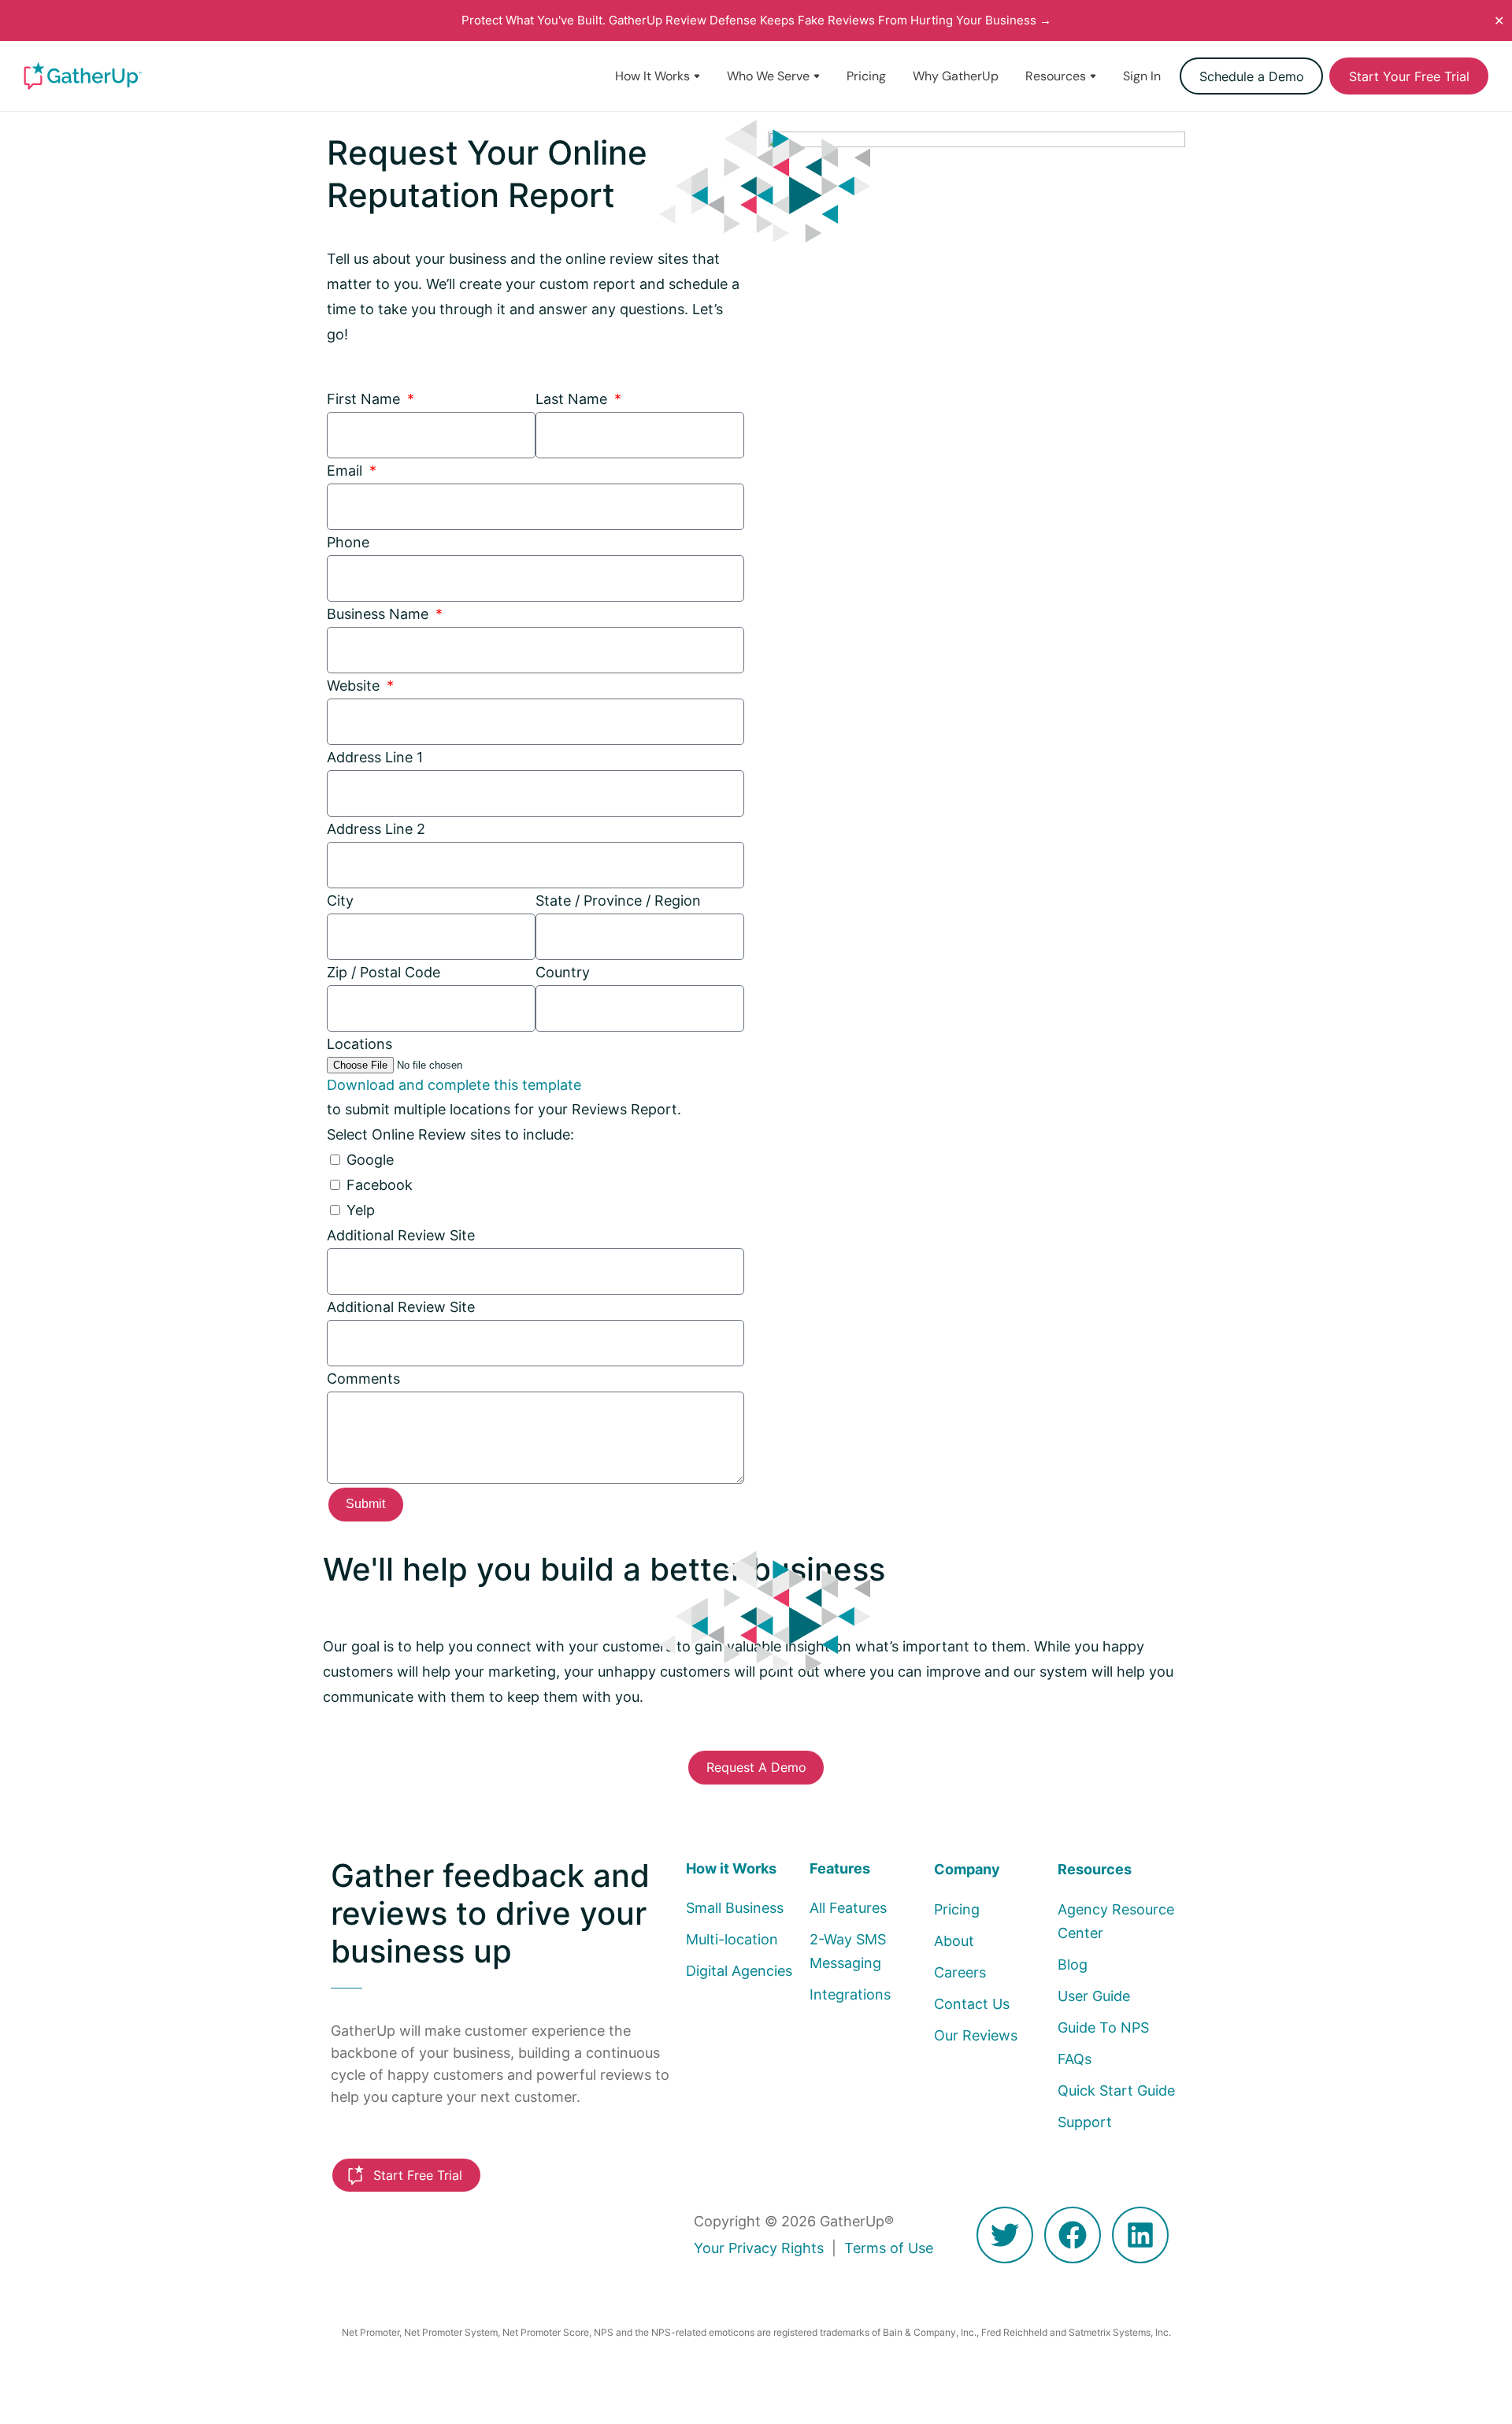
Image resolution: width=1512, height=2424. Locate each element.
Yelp (361, 1210)
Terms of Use (889, 2248)
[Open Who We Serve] (817, 76)
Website (355, 686)
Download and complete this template (454, 1083)
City (340, 901)
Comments (363, 1379)
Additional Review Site (401, 1235)
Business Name (380, 614)
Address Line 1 (375, 757)
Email (346, 471)
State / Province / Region (618, 901)
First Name (365, 399)
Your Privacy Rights (759, 2248)
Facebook (380, 1185)
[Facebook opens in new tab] (1073, 2235)
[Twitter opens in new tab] (1005, 2235)
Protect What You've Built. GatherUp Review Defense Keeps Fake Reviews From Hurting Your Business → (756, 20)
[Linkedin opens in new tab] (1140, 2235)
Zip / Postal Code (384, 972)
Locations (359, 1044)
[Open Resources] (1093, 76)
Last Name (573, 399)
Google (370, 1160)
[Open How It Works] (697, 76)
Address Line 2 (376, 829)
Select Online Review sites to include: (450, 1134)
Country (563, 972)
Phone (348, 542)
